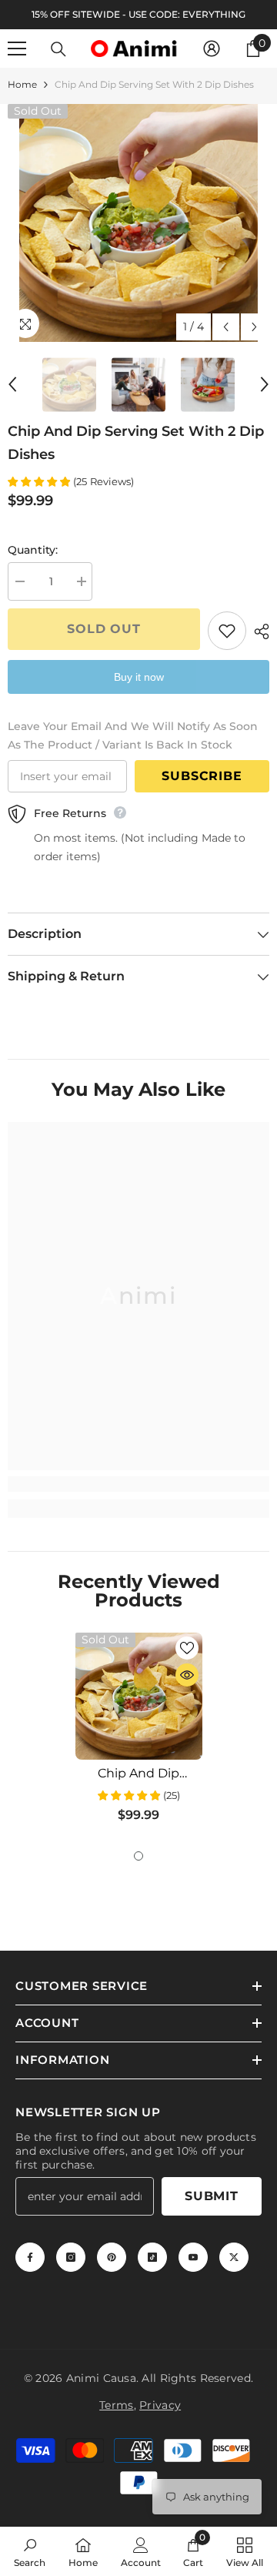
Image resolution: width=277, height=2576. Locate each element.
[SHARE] (258, 631)
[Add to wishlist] (227, 631)
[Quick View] (187, 1675)
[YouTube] (193, 2257)
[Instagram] (71, 2257)
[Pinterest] (112, 2257)
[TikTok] (152, 2257)
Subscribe (202, 776)
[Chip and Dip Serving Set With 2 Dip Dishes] (139, 1696)
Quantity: (33, 550)
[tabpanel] (139, 1734)
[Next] (254, 327)
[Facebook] (30, 2257)
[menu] (17, 49)
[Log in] (212, 49)
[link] (138, 1484)
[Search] (58, 49)
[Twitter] (234, 2257)
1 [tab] (138, 1856)
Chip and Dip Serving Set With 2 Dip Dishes (139, 1774)
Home (22, 84)
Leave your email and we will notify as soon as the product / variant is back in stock (133, 735)
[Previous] (226, 327)
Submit (212, 2196)
